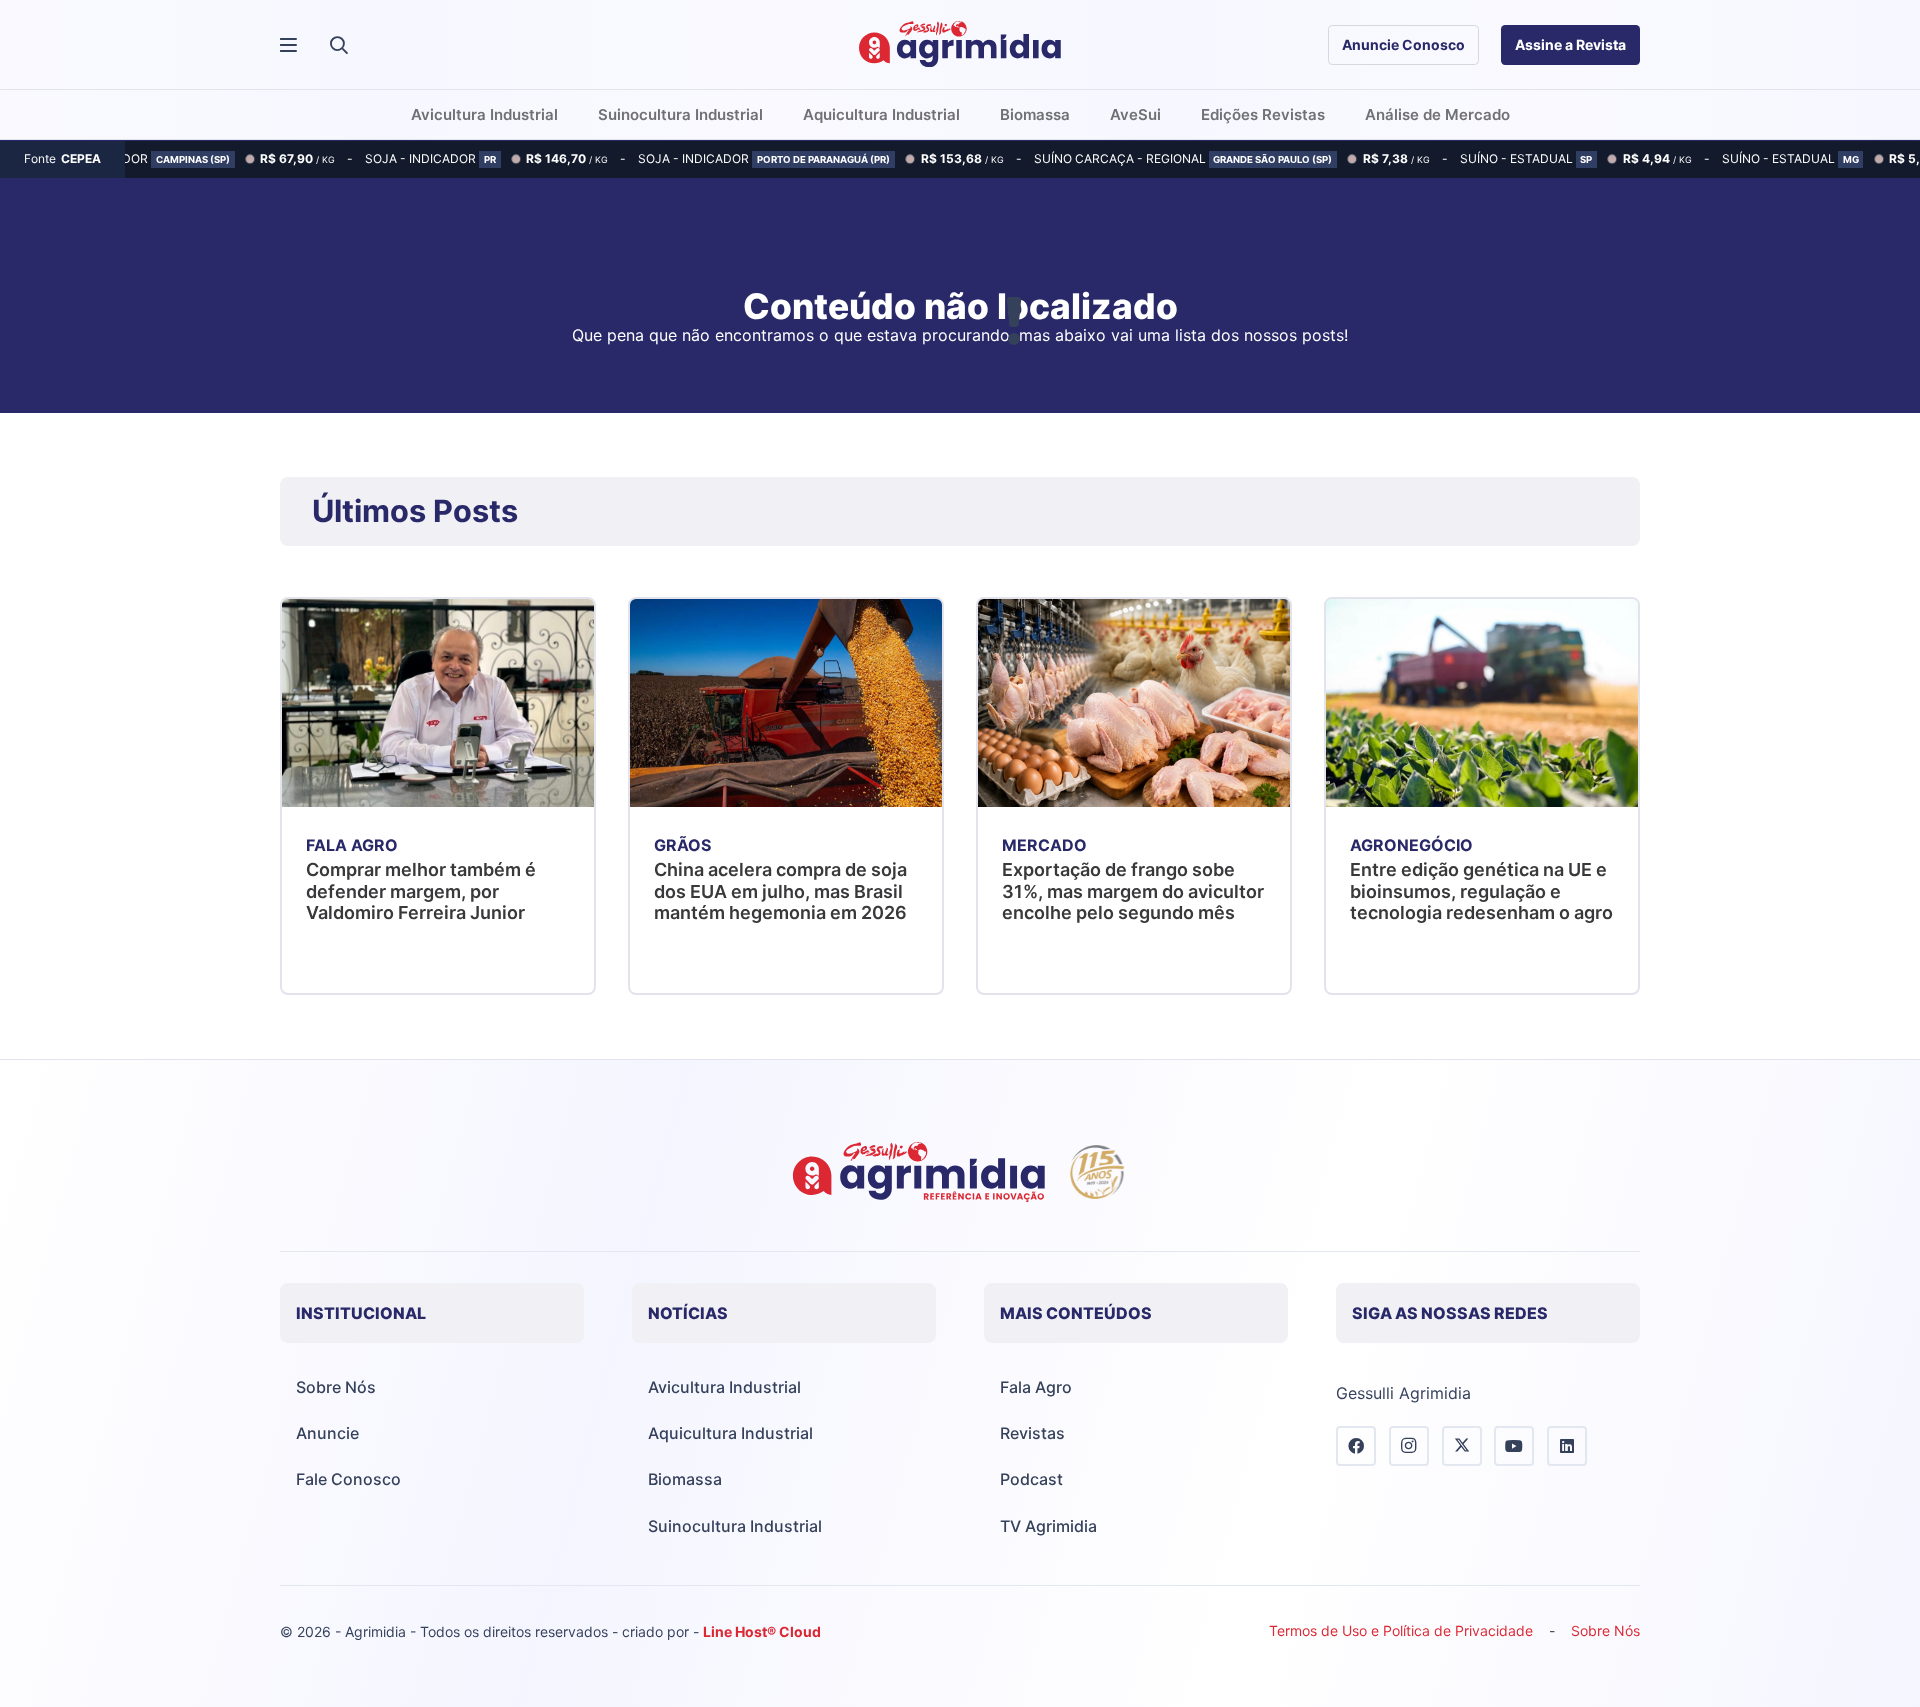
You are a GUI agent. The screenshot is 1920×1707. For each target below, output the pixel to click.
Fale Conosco (348, 1479)
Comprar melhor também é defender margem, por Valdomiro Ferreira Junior (421, 891)
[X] (1462, 1446)
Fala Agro (1036, 1387)
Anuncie (327, 1433)
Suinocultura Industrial (735, 1526)
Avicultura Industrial (724, 1387)
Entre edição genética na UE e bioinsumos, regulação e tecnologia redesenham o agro (1481, 891)
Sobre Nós (336, 1387)
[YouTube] (1514, 1446)
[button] (339, 45)
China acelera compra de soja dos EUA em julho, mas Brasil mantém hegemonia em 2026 (780, 891)
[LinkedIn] (1567, 1446)
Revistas (1032, 1433)
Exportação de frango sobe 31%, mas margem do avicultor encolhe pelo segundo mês (1133, 891)
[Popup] (288, 45)
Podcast (1031, 1479)
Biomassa (685, 1479)
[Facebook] (1356, 1446)
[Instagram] (1409, 1446)
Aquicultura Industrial (730, 1433)
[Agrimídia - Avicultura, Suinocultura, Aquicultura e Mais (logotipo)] (960, 45)
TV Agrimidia (1048, 1526)
